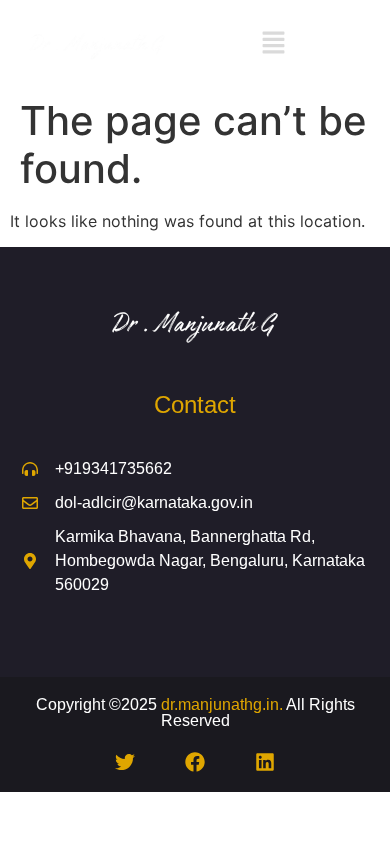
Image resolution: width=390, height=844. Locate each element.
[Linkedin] (265, 762)
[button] (273, 44)
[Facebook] (195, 762)
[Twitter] (125, 762)
